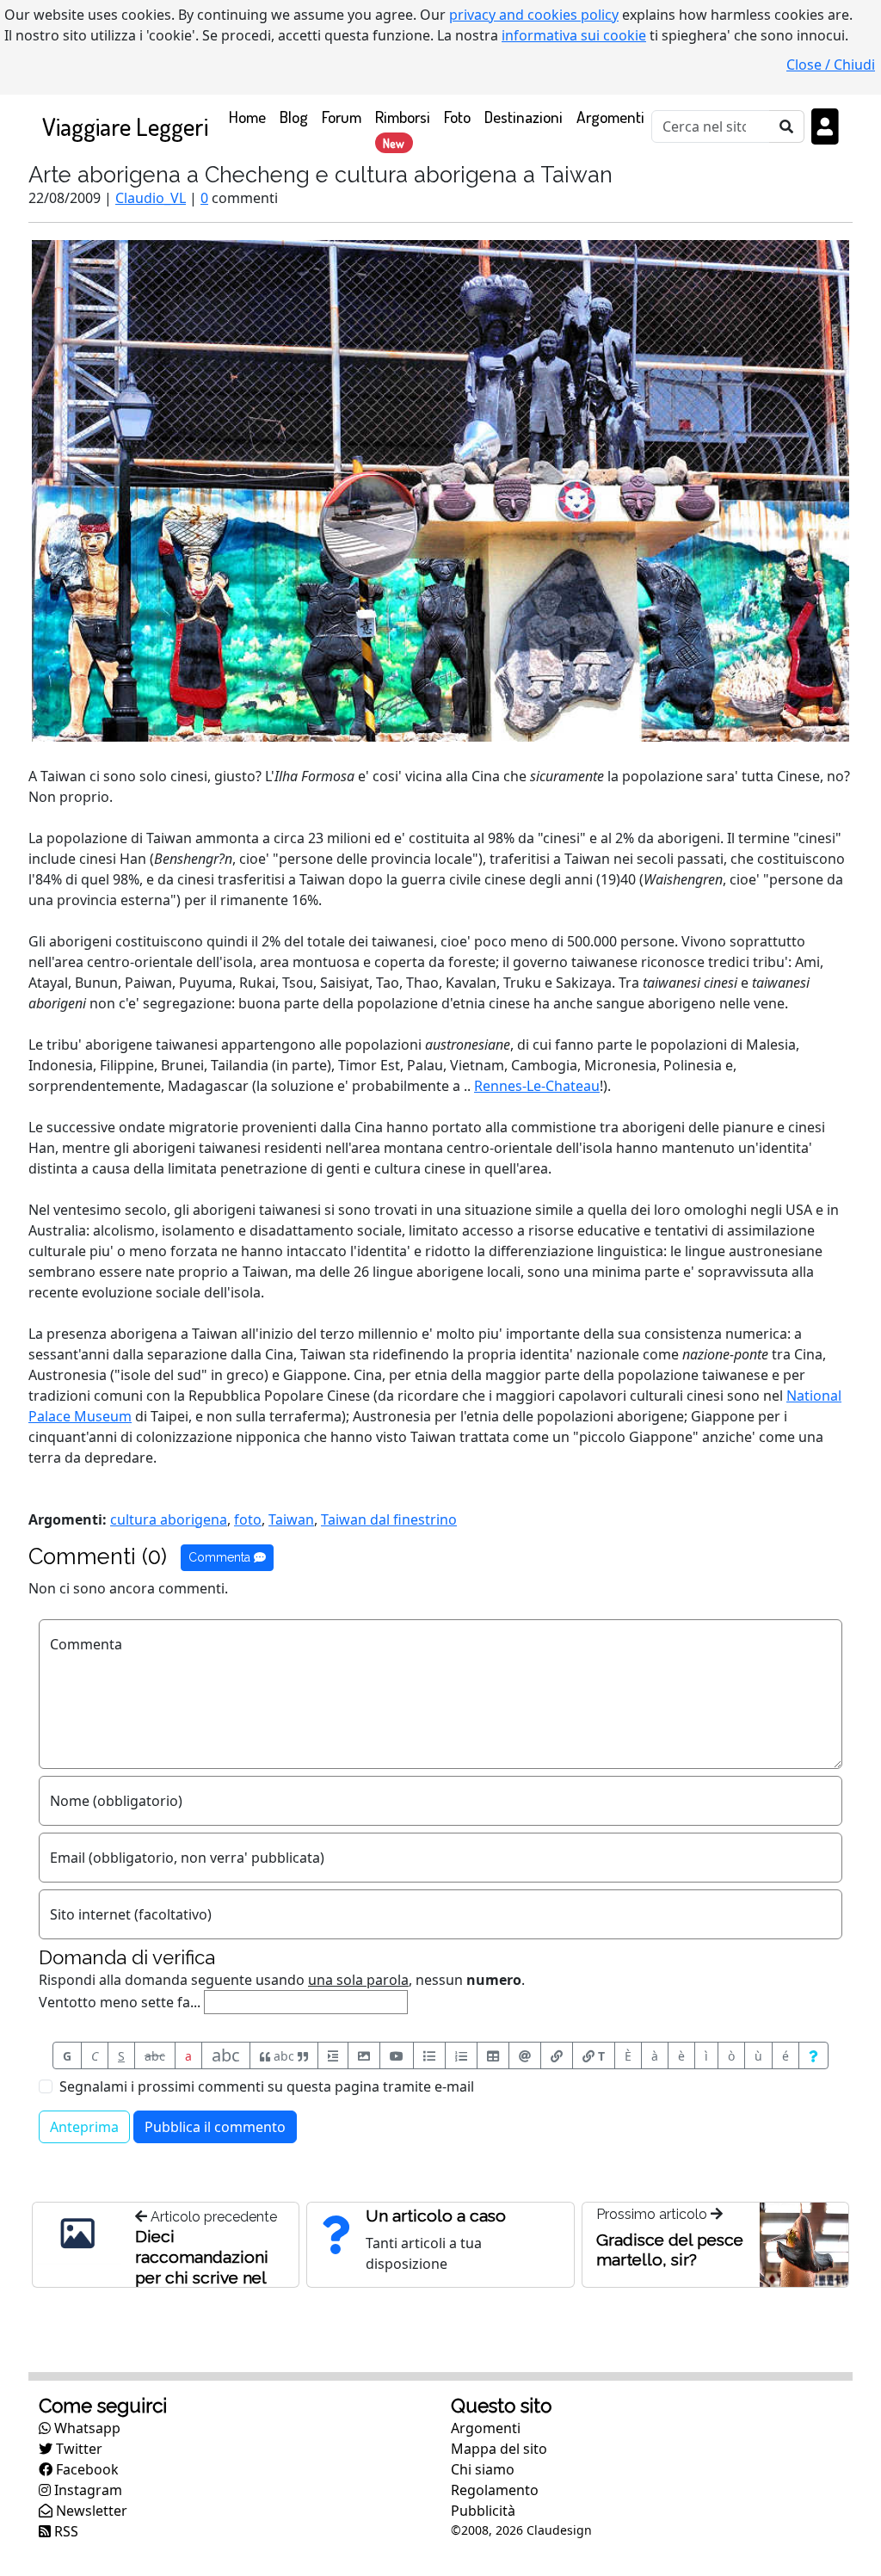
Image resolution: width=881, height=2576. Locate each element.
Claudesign (559, 2530)
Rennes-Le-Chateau (537, 1086)
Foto (457, 117)
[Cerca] (787, 126)
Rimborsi (403, 128)
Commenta (221, 1557)
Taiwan (291, 1519)
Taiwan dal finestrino (389, 1519)
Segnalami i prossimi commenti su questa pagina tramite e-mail (267, 2086)
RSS (65, 2531)
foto (248, 1519)
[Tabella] (493, 2055)
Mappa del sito (499, 2449)
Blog (294, 117)
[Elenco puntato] (429, 2055)
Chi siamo (483, 2469)
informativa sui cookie (574, 35)
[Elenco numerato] (461, 2055)
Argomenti (610, 117)
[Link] (557, 2055)
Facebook (86, 2469)
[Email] (525, 2055)
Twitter (77, 2449)
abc (155, 2056)
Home (251, 116)
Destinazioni (524, 117)
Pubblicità (483, 2511)
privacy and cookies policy (534, 15)
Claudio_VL (151, 198)
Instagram (86, 2490)
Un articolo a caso (436, 2215)
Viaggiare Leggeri (125, 126)
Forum (342, 117)
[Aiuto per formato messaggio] (813, 2055)
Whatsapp (86, 2428)
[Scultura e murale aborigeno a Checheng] (440, 490)
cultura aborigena (169, 1519)
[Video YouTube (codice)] (397, 2055)
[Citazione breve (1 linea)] (333, 2055)
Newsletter (90, 2511)
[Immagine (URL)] (364, 2055)
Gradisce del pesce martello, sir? (670, 2249)
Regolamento (495, 2490)
